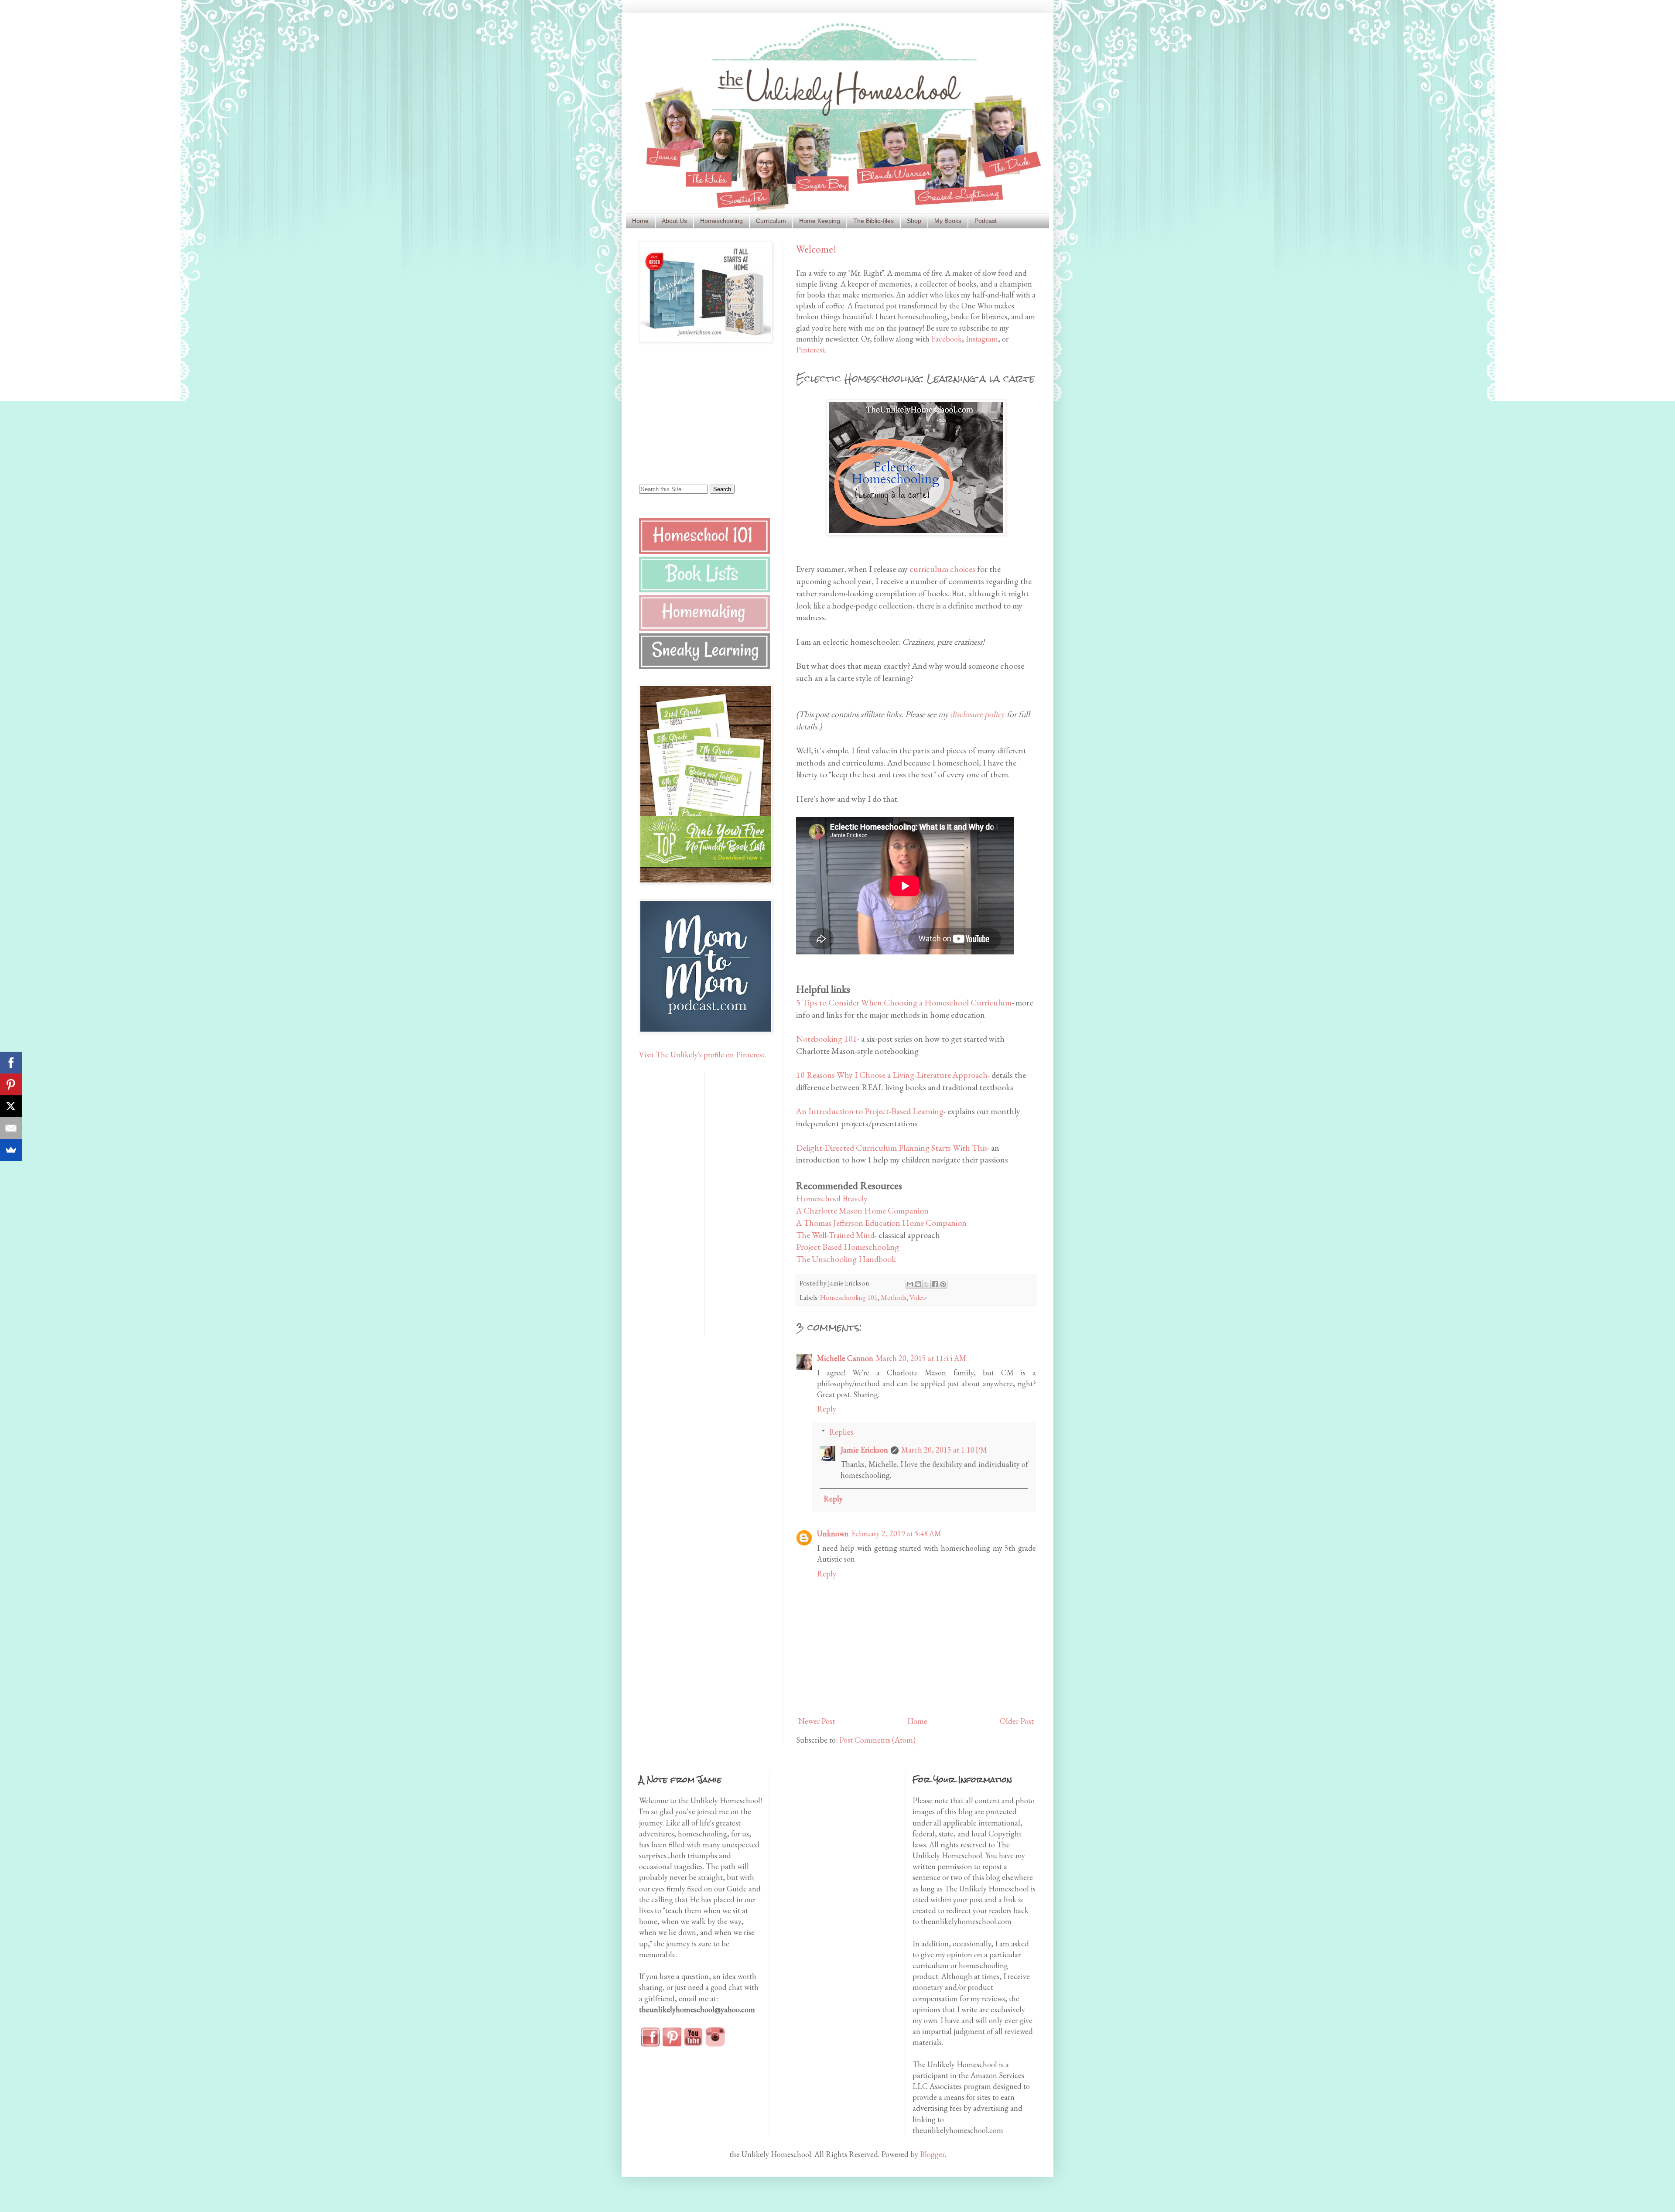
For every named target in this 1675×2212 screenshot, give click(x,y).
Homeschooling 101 (849, 1297)
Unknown (833, 1533)
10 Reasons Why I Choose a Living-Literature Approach (892, 1075)
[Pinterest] (11, 1084)
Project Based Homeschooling (848, 1247)
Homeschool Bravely (832, 1198)
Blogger (932, 2154)
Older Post (1017, 1721)
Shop (914, 221)
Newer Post (817, 1721)
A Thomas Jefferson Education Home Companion (881, 1223)
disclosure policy (978, 714)
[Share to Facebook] (935, 1284)
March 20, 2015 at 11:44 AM (921, 1358)
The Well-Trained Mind (835, 1235)
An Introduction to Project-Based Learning (870, 1111)
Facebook (947, 339)
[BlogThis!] (918, 1284)
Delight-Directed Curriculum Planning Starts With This (892, 1148)
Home (640, 221)
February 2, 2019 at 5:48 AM (896, 1533)
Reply (827, 1409)
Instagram (982, 339)
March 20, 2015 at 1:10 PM (944, 1450)
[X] (11, 1106)
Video (918, 1297)
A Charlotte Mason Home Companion (862, 1210)
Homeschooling (721, 221)
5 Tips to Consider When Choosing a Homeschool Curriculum (904, 1002)
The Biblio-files (873, 221)
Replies (841, 1432)
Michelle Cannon (845, 1358)
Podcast (986, 221)
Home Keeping (820, 221)
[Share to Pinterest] (943, 1284)
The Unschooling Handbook (846, 1259)
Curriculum (771, 221)
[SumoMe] (11, 1150)
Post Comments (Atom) (877, 1740)
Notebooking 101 (827, 1039)
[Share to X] (926, 1284)
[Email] (11, 1128)
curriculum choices (942, 569)
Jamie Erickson (864, 1450)
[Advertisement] (694, 413)
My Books (948, 221)
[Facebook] (11, 1063)
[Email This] (910, 1284)
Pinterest (810, 350)
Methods (894, 1297)
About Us (674, 221)
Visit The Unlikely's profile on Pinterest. (702, 1055)
